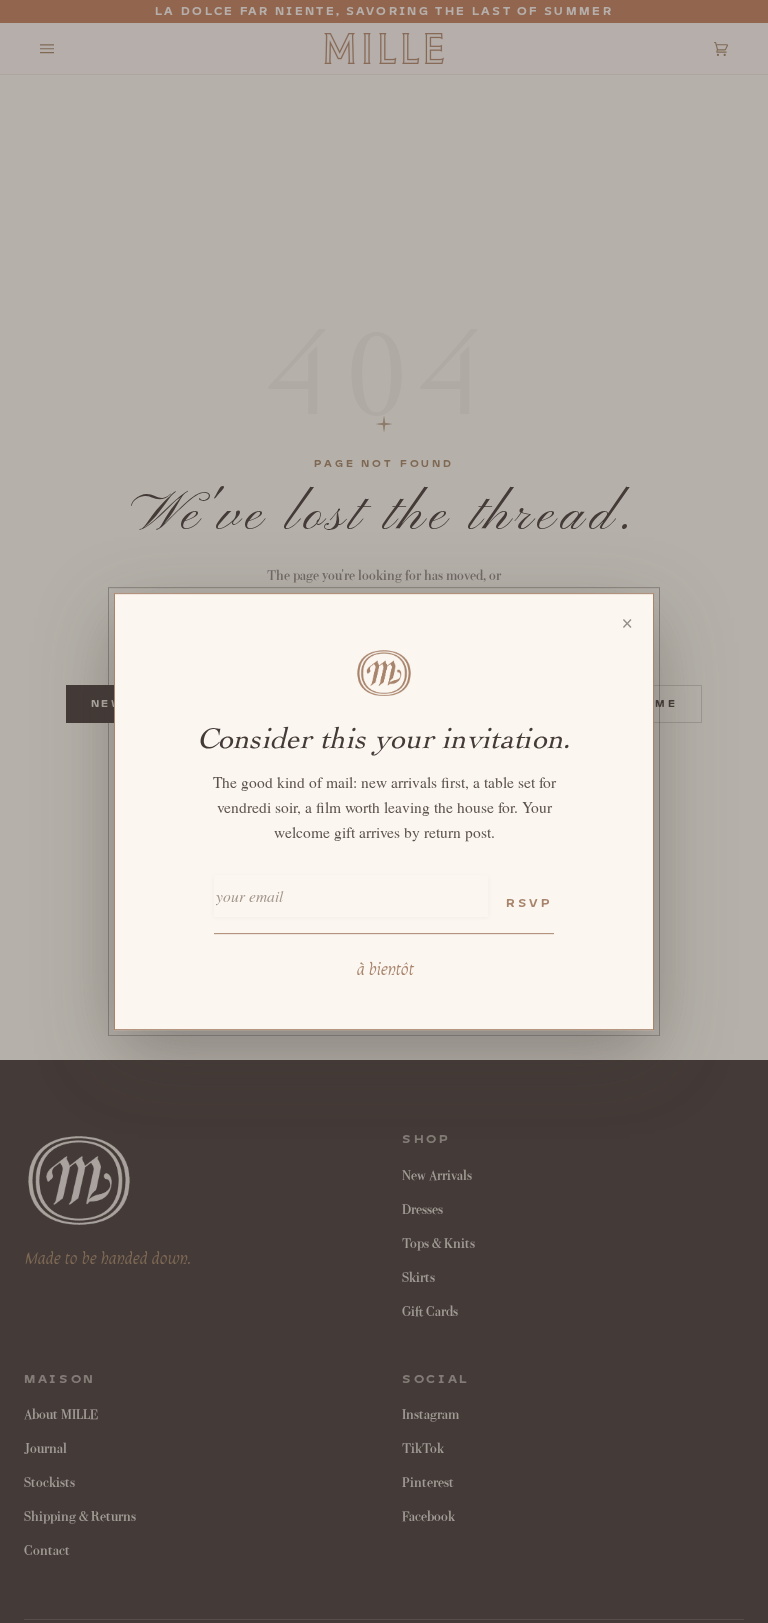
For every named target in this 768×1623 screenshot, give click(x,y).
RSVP (529, 903)
